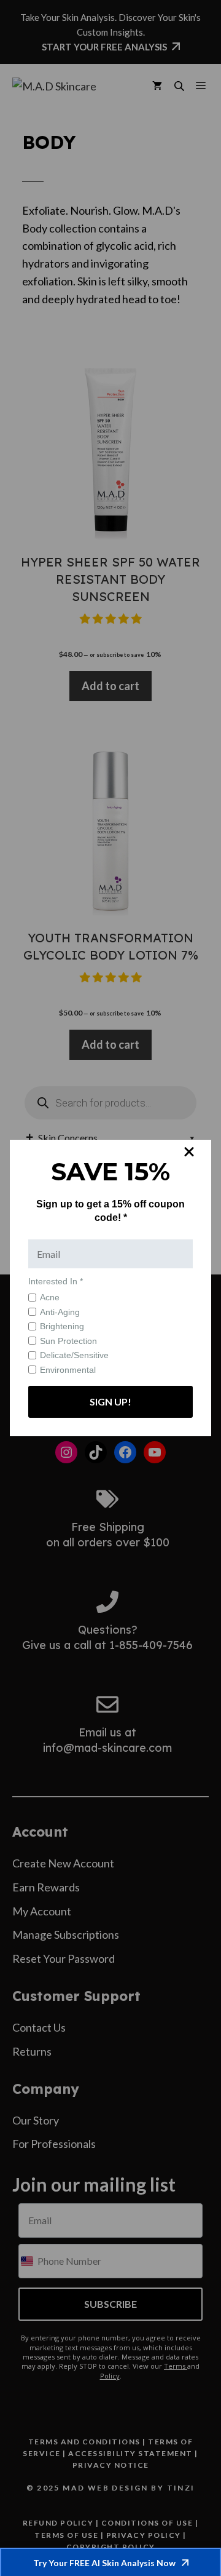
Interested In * (56, 1281)
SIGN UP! (110, 1401)
